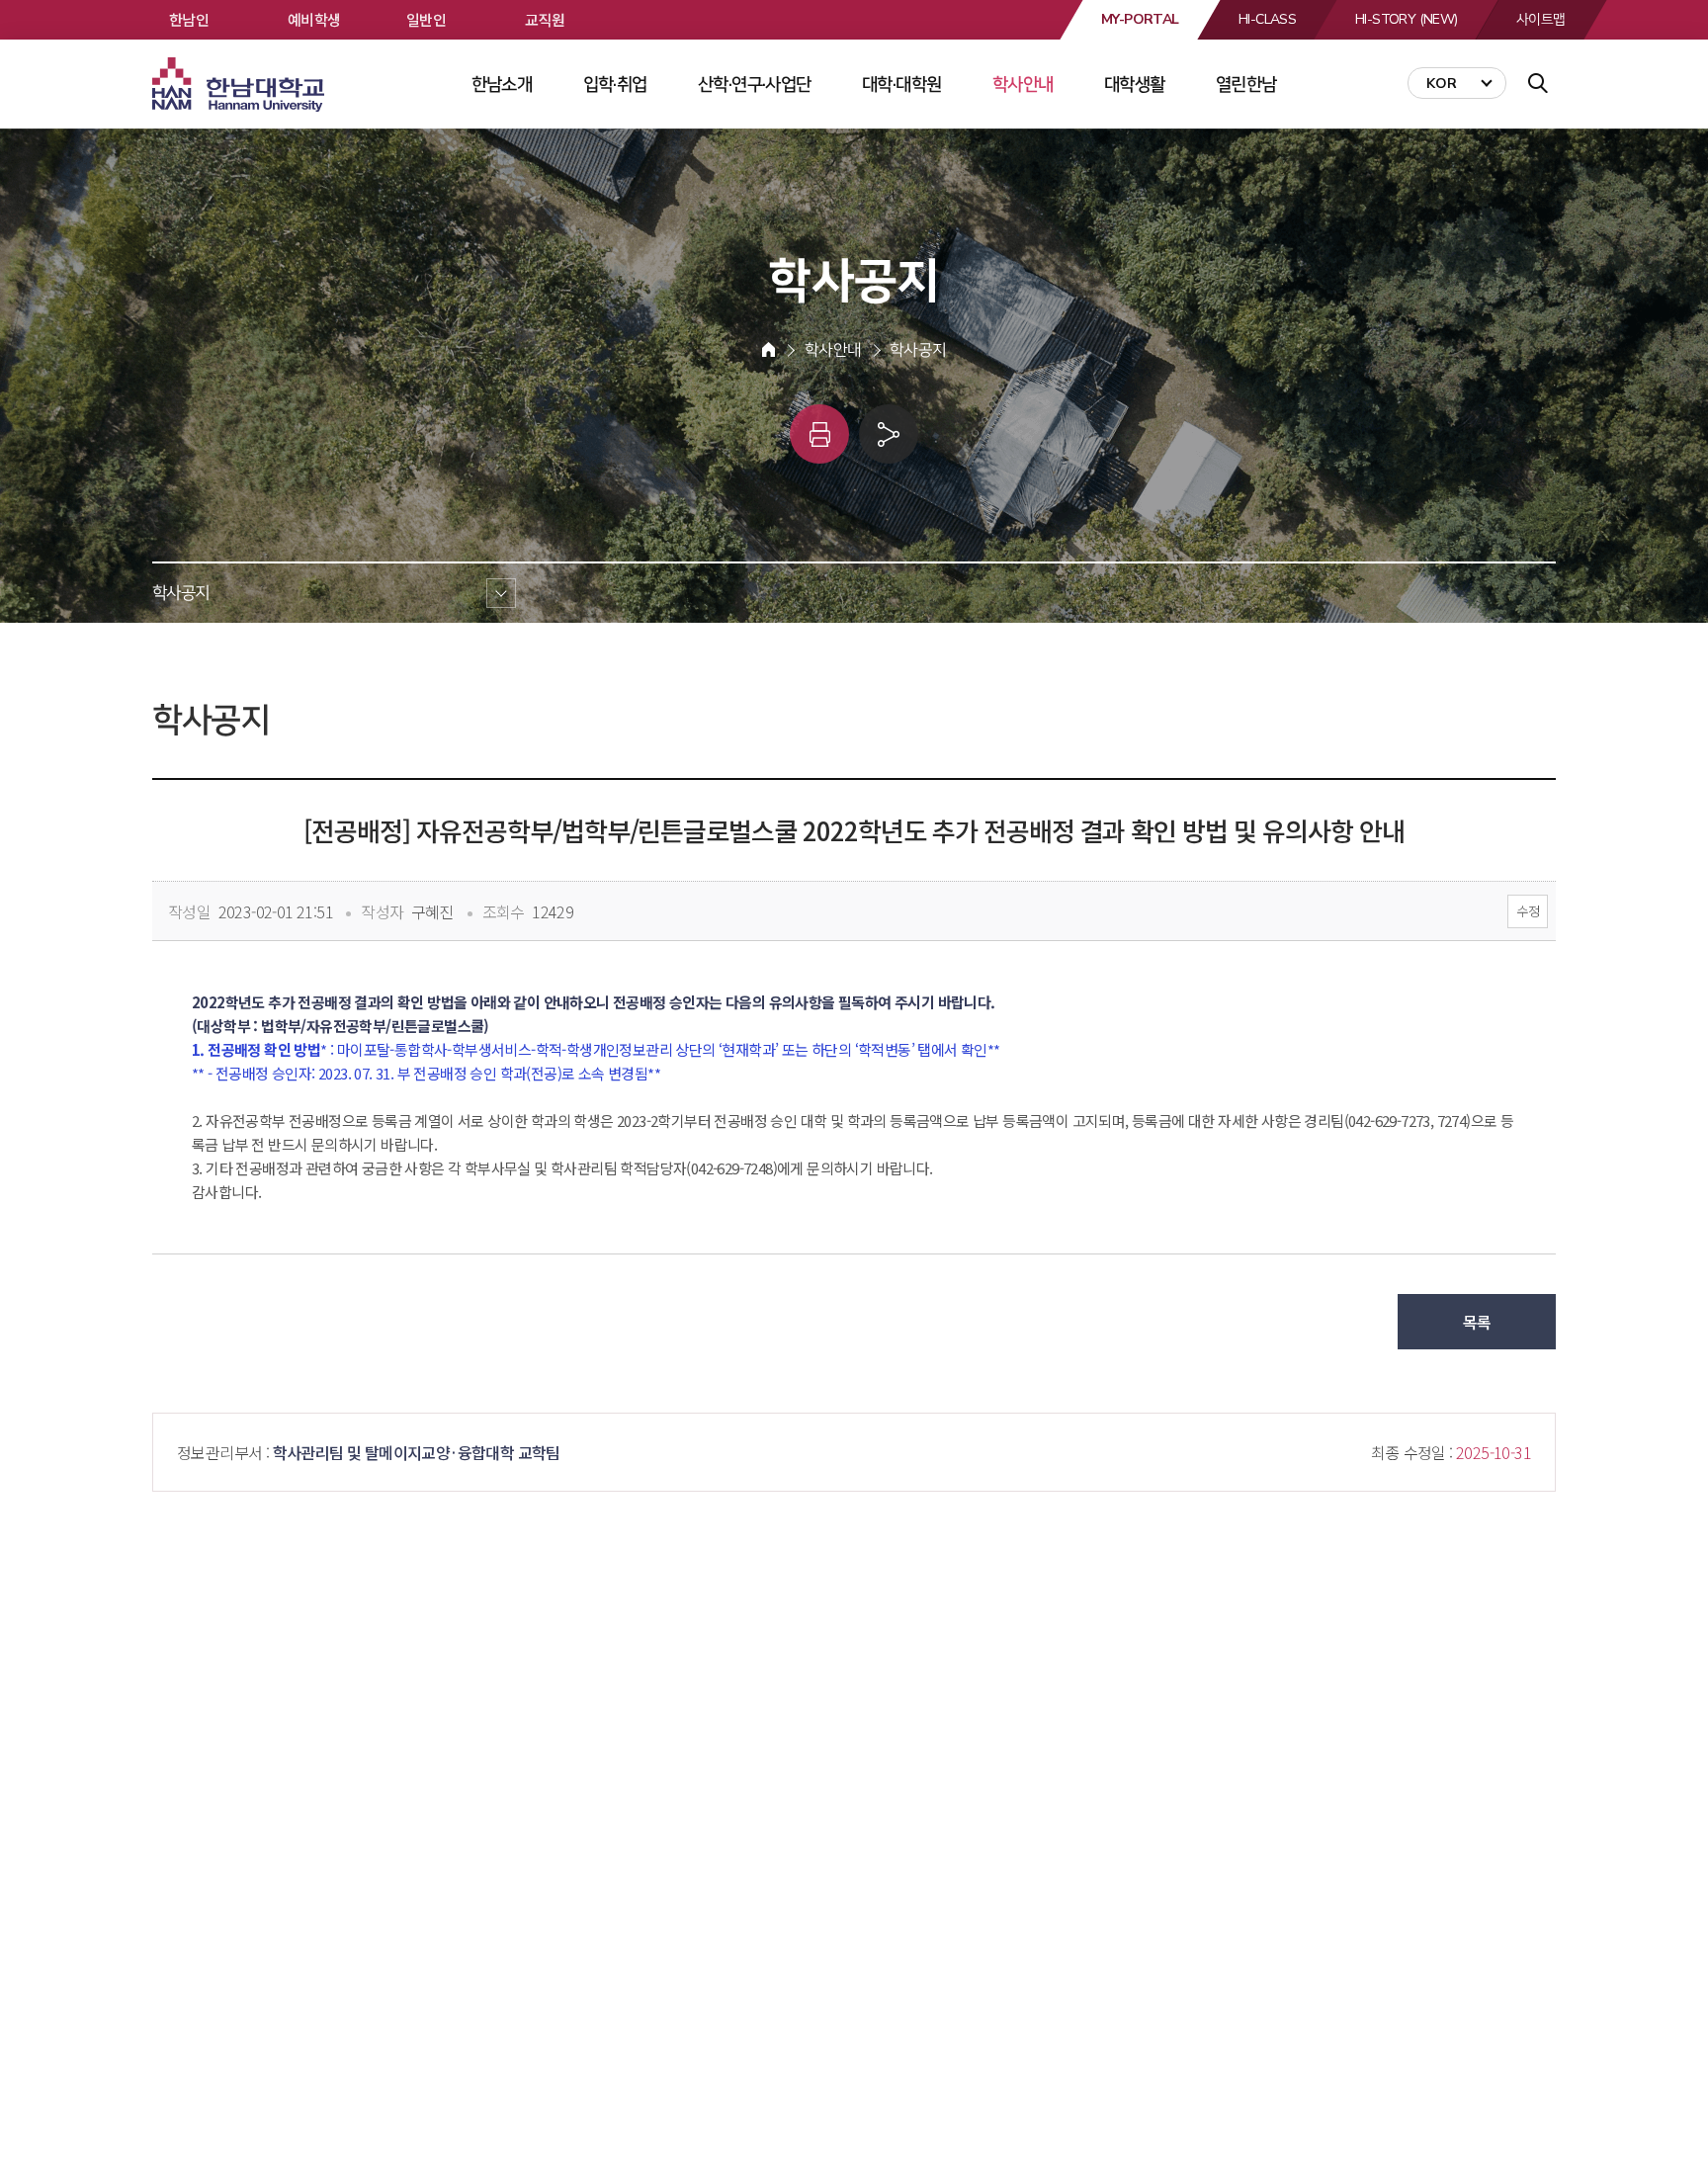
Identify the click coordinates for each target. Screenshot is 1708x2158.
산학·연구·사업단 (755, 84)
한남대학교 (240, 85)
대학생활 (1135, 84)
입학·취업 (615, 84)
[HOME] (769, 350)
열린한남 (1246, 84)
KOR (1442, 84)
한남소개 (502, 84)
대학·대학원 (901, 84)
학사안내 (1023, 84)
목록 (1477, 1322)
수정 (1528, 911)
